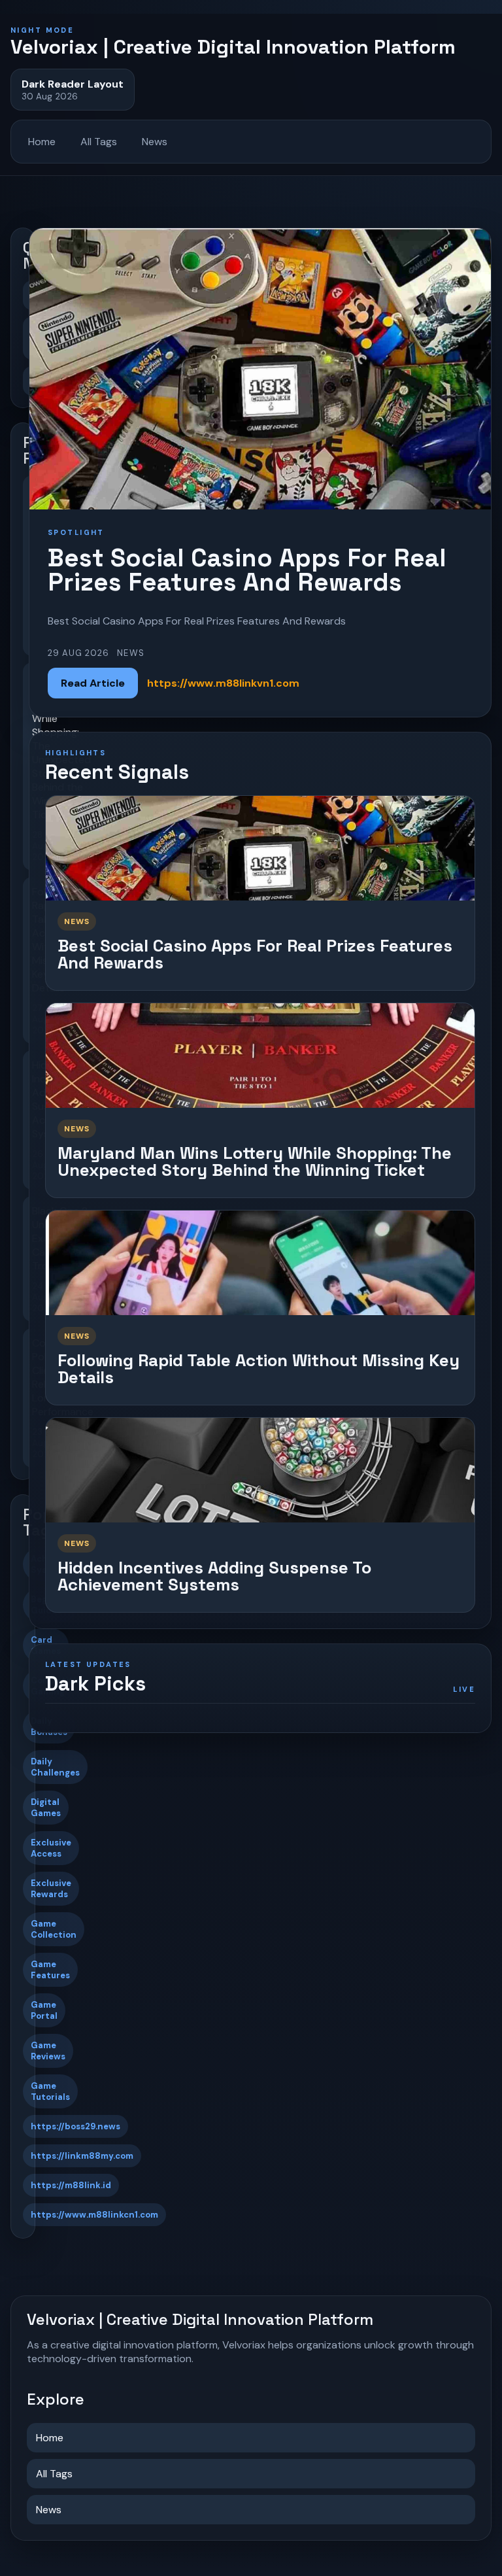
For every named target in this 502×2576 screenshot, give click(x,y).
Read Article (93, 683)
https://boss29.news (75, 2126)
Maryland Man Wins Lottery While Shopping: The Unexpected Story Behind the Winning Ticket (255, 1162)
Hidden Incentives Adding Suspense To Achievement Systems (214, 1576)
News (155, 142)
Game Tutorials (50, 2091)
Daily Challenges (55, 1767)
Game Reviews (48, 2051)
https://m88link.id (71, 2185)
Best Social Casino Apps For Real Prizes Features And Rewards (255, 954)
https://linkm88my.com (82, 2156)
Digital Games (46, 1808)
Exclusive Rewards (51, 1889)
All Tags (99, 142)
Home (42, 142)
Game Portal (44, 2010)
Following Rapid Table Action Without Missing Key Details (259, 1369)
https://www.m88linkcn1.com (94, 2215)
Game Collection (54, 1929)
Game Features (50, 1970)
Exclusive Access (51, 1848)
